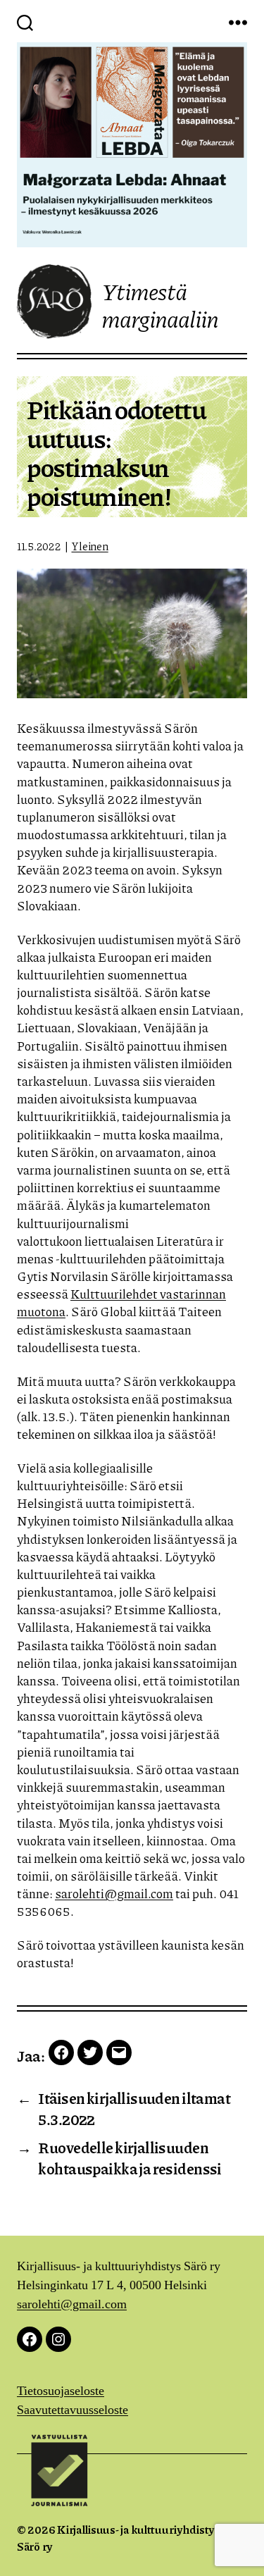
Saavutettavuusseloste (73, 2410)
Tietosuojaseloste (61, 2391)
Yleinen (89, 546)
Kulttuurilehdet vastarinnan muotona (121, 1302)
